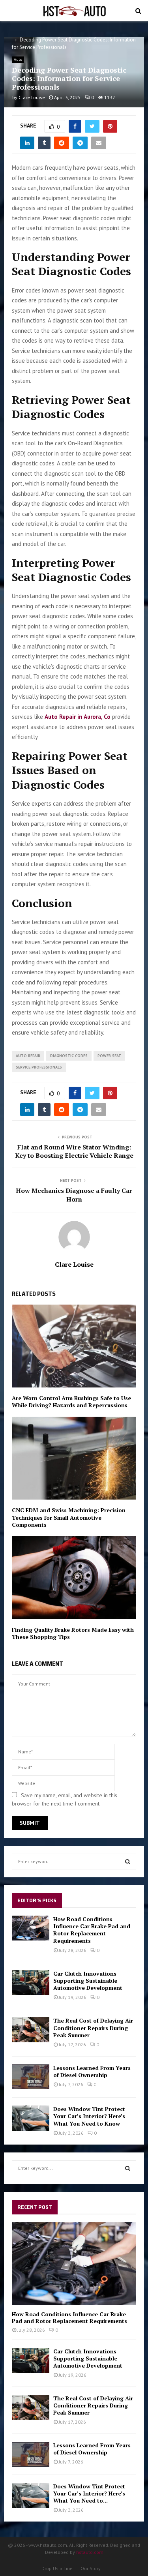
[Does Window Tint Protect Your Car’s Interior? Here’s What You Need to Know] (31, 2118)
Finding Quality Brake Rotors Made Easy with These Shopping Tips (73, 1633)
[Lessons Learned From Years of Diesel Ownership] (31, 2077)
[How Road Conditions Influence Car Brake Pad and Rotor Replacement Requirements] (31, 1928)
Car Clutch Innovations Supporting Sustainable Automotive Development (88, 1981)
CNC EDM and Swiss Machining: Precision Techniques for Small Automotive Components (69, 1517)
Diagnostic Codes (69, 1056)
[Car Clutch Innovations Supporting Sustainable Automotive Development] (31, 1983)
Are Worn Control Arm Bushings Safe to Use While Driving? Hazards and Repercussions (71, 1401)
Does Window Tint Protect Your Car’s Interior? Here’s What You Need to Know (89, 2116)
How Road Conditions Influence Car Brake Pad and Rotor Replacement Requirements (92, 1930)
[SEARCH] (128, 1862)
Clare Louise (32, 97)
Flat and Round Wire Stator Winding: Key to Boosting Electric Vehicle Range (74, 1151)
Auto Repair (28, 1056)
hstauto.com (90, 2552)
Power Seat (109, 1056)
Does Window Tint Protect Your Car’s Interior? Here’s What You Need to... (89, 2493)
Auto (18, 59)
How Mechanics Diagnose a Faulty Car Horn (74, 1195)
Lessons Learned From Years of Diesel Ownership (92, 2071)
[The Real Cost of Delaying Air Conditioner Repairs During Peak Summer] (31, 2029)
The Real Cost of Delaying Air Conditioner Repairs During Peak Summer (93, 2028)
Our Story (91, 2568)
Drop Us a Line (57, 2568)
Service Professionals (39, 1067)
